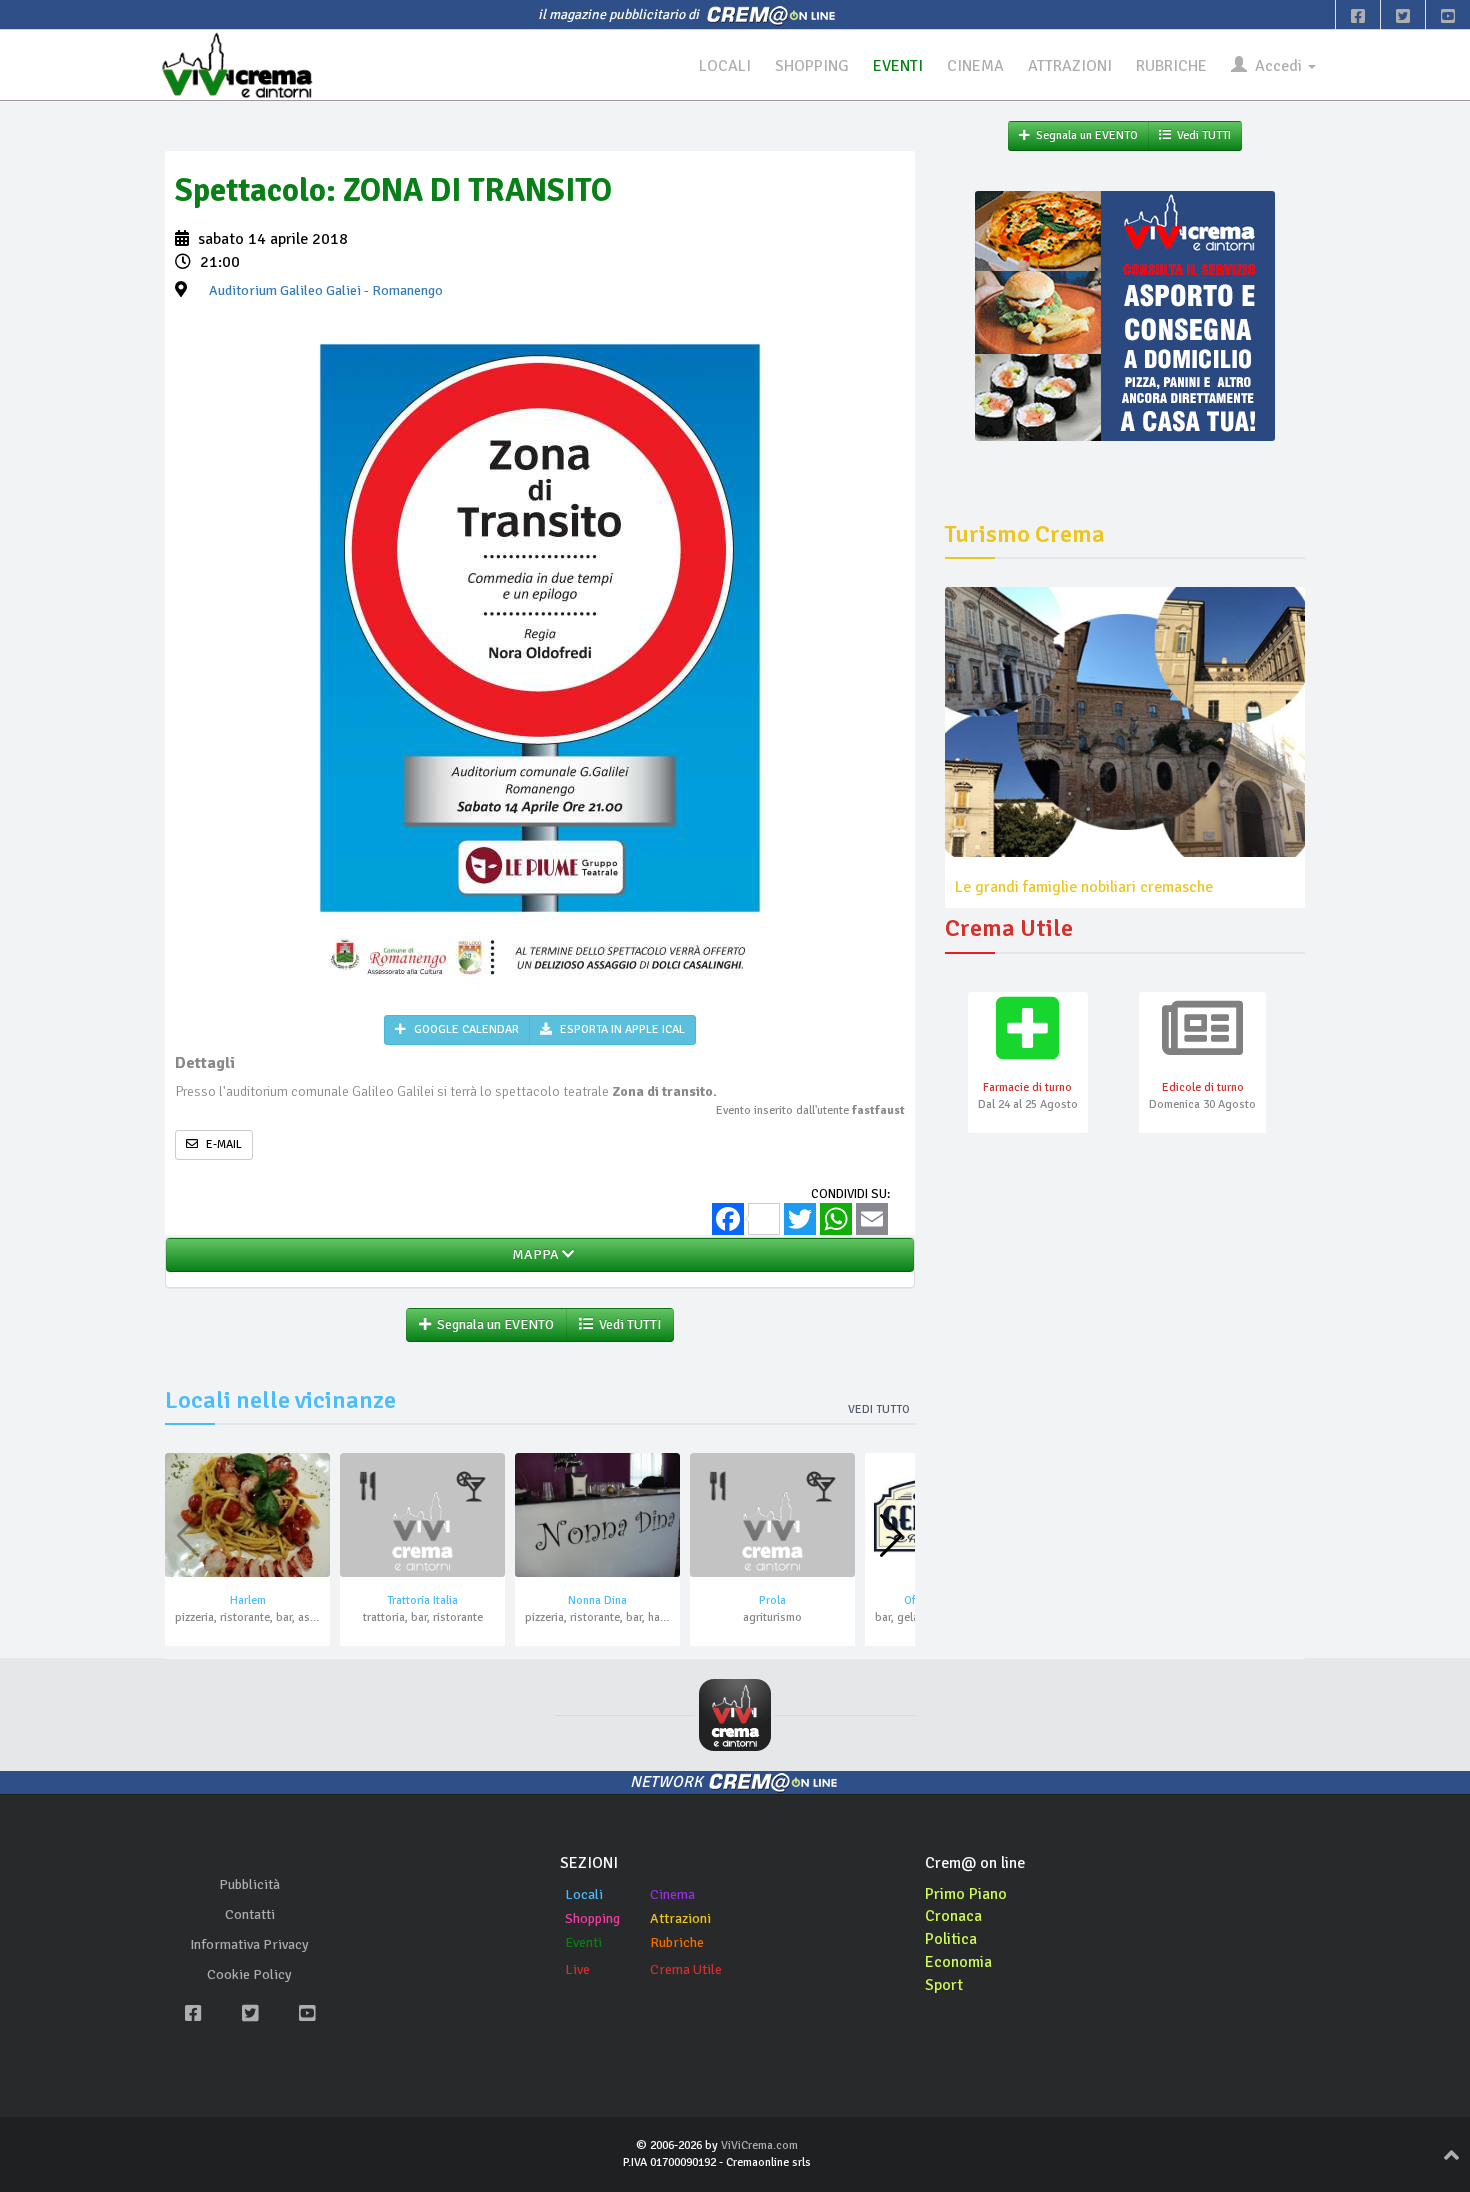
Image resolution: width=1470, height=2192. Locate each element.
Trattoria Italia (422, 1600)
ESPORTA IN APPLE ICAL (621, 1029)
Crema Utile (686, 1969)
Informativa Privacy (249, 1944)
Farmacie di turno (1027, 1087)
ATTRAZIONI (1070, 66)
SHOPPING (812, 66)
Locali (584, 1894)
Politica (951, 1939)
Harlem (248, 1600)
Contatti (250, 1914)
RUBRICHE (1171, 66)
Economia (958, 1962)
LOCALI (725, 66)
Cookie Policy (249, 1974)
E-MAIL (222, 1144)
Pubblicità (249, 1884)
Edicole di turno (1203, 1087)
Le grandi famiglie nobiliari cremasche (1084, 887)
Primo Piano (966, 1894)
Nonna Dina (597, 1600)
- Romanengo (326, 290)
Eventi (583, 1942)
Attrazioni (680, 1918)
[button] (891, 1536)
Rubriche (677, 1942)
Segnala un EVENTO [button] (492, 1324)
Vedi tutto (879, 1409)
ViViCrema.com (759, 2145)
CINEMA (975, 66)
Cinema (672, 1894)
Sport (944, 1985)
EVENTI (898, 66)
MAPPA (534, 1254)
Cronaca (953, 1916)
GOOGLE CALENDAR (465, 1029)
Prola (772, 1600)
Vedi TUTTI (627, 1324)
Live (577, 1969)
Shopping (592, 1918)
